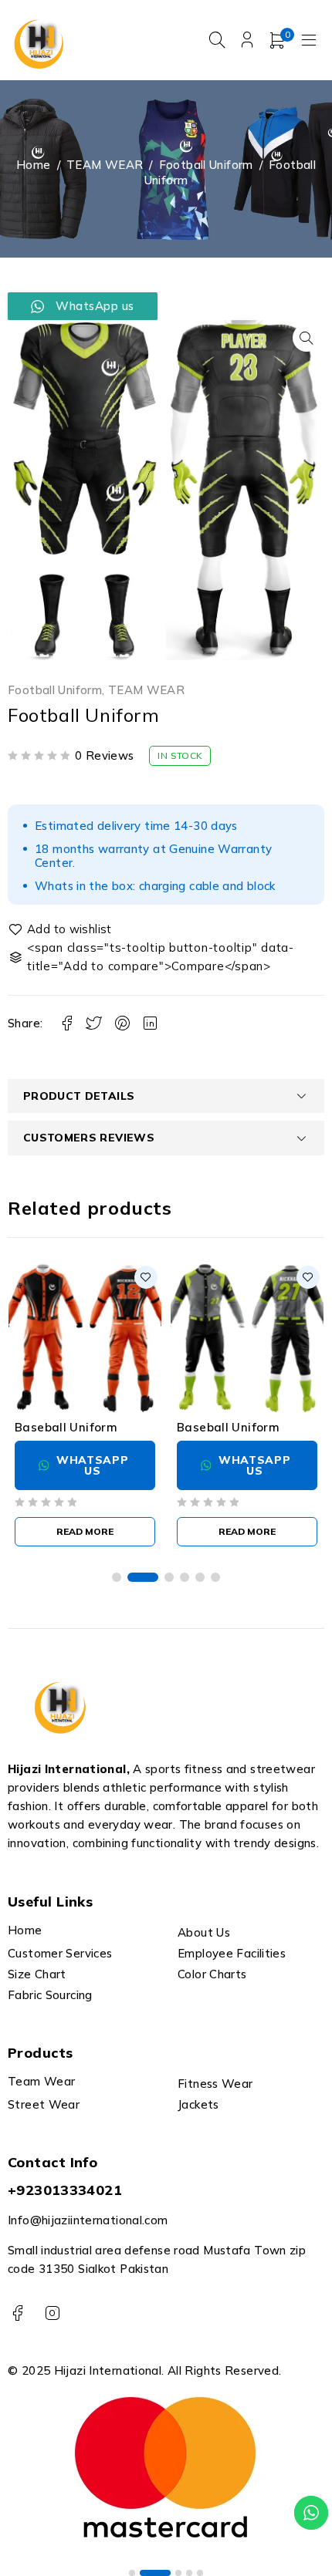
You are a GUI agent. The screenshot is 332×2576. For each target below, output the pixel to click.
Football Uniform (206, 165)
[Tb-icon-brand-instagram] (52, 2313)
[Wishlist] (61, 929)
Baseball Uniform (66, 1427)
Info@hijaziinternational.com (88, 2220)
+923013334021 (65, 2190)
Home (34, 165)
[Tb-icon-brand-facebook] (17, 2313)
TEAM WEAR (105, 165)
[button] (307, 338)
